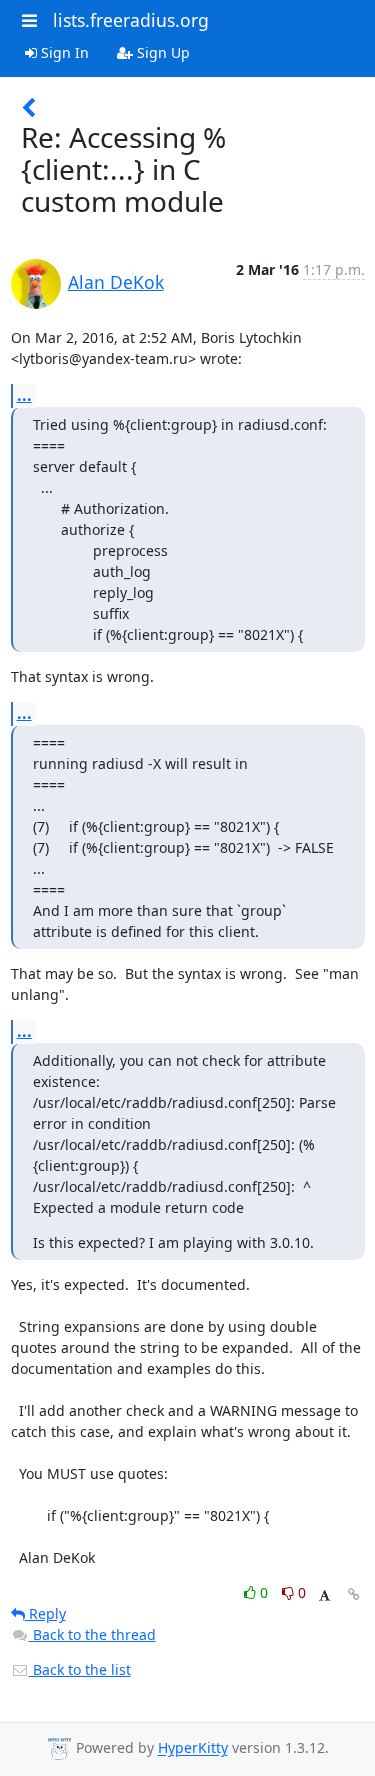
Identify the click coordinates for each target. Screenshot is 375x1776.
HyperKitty (193, 1748)
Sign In (63, 52)
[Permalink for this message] (354, 1594)
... (24, 395)
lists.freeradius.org (131, 20)
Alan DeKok (116, 282)
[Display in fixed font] (324, 1595)
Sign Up (161, 52)
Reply (45, 1613)
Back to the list (80, 1669)
